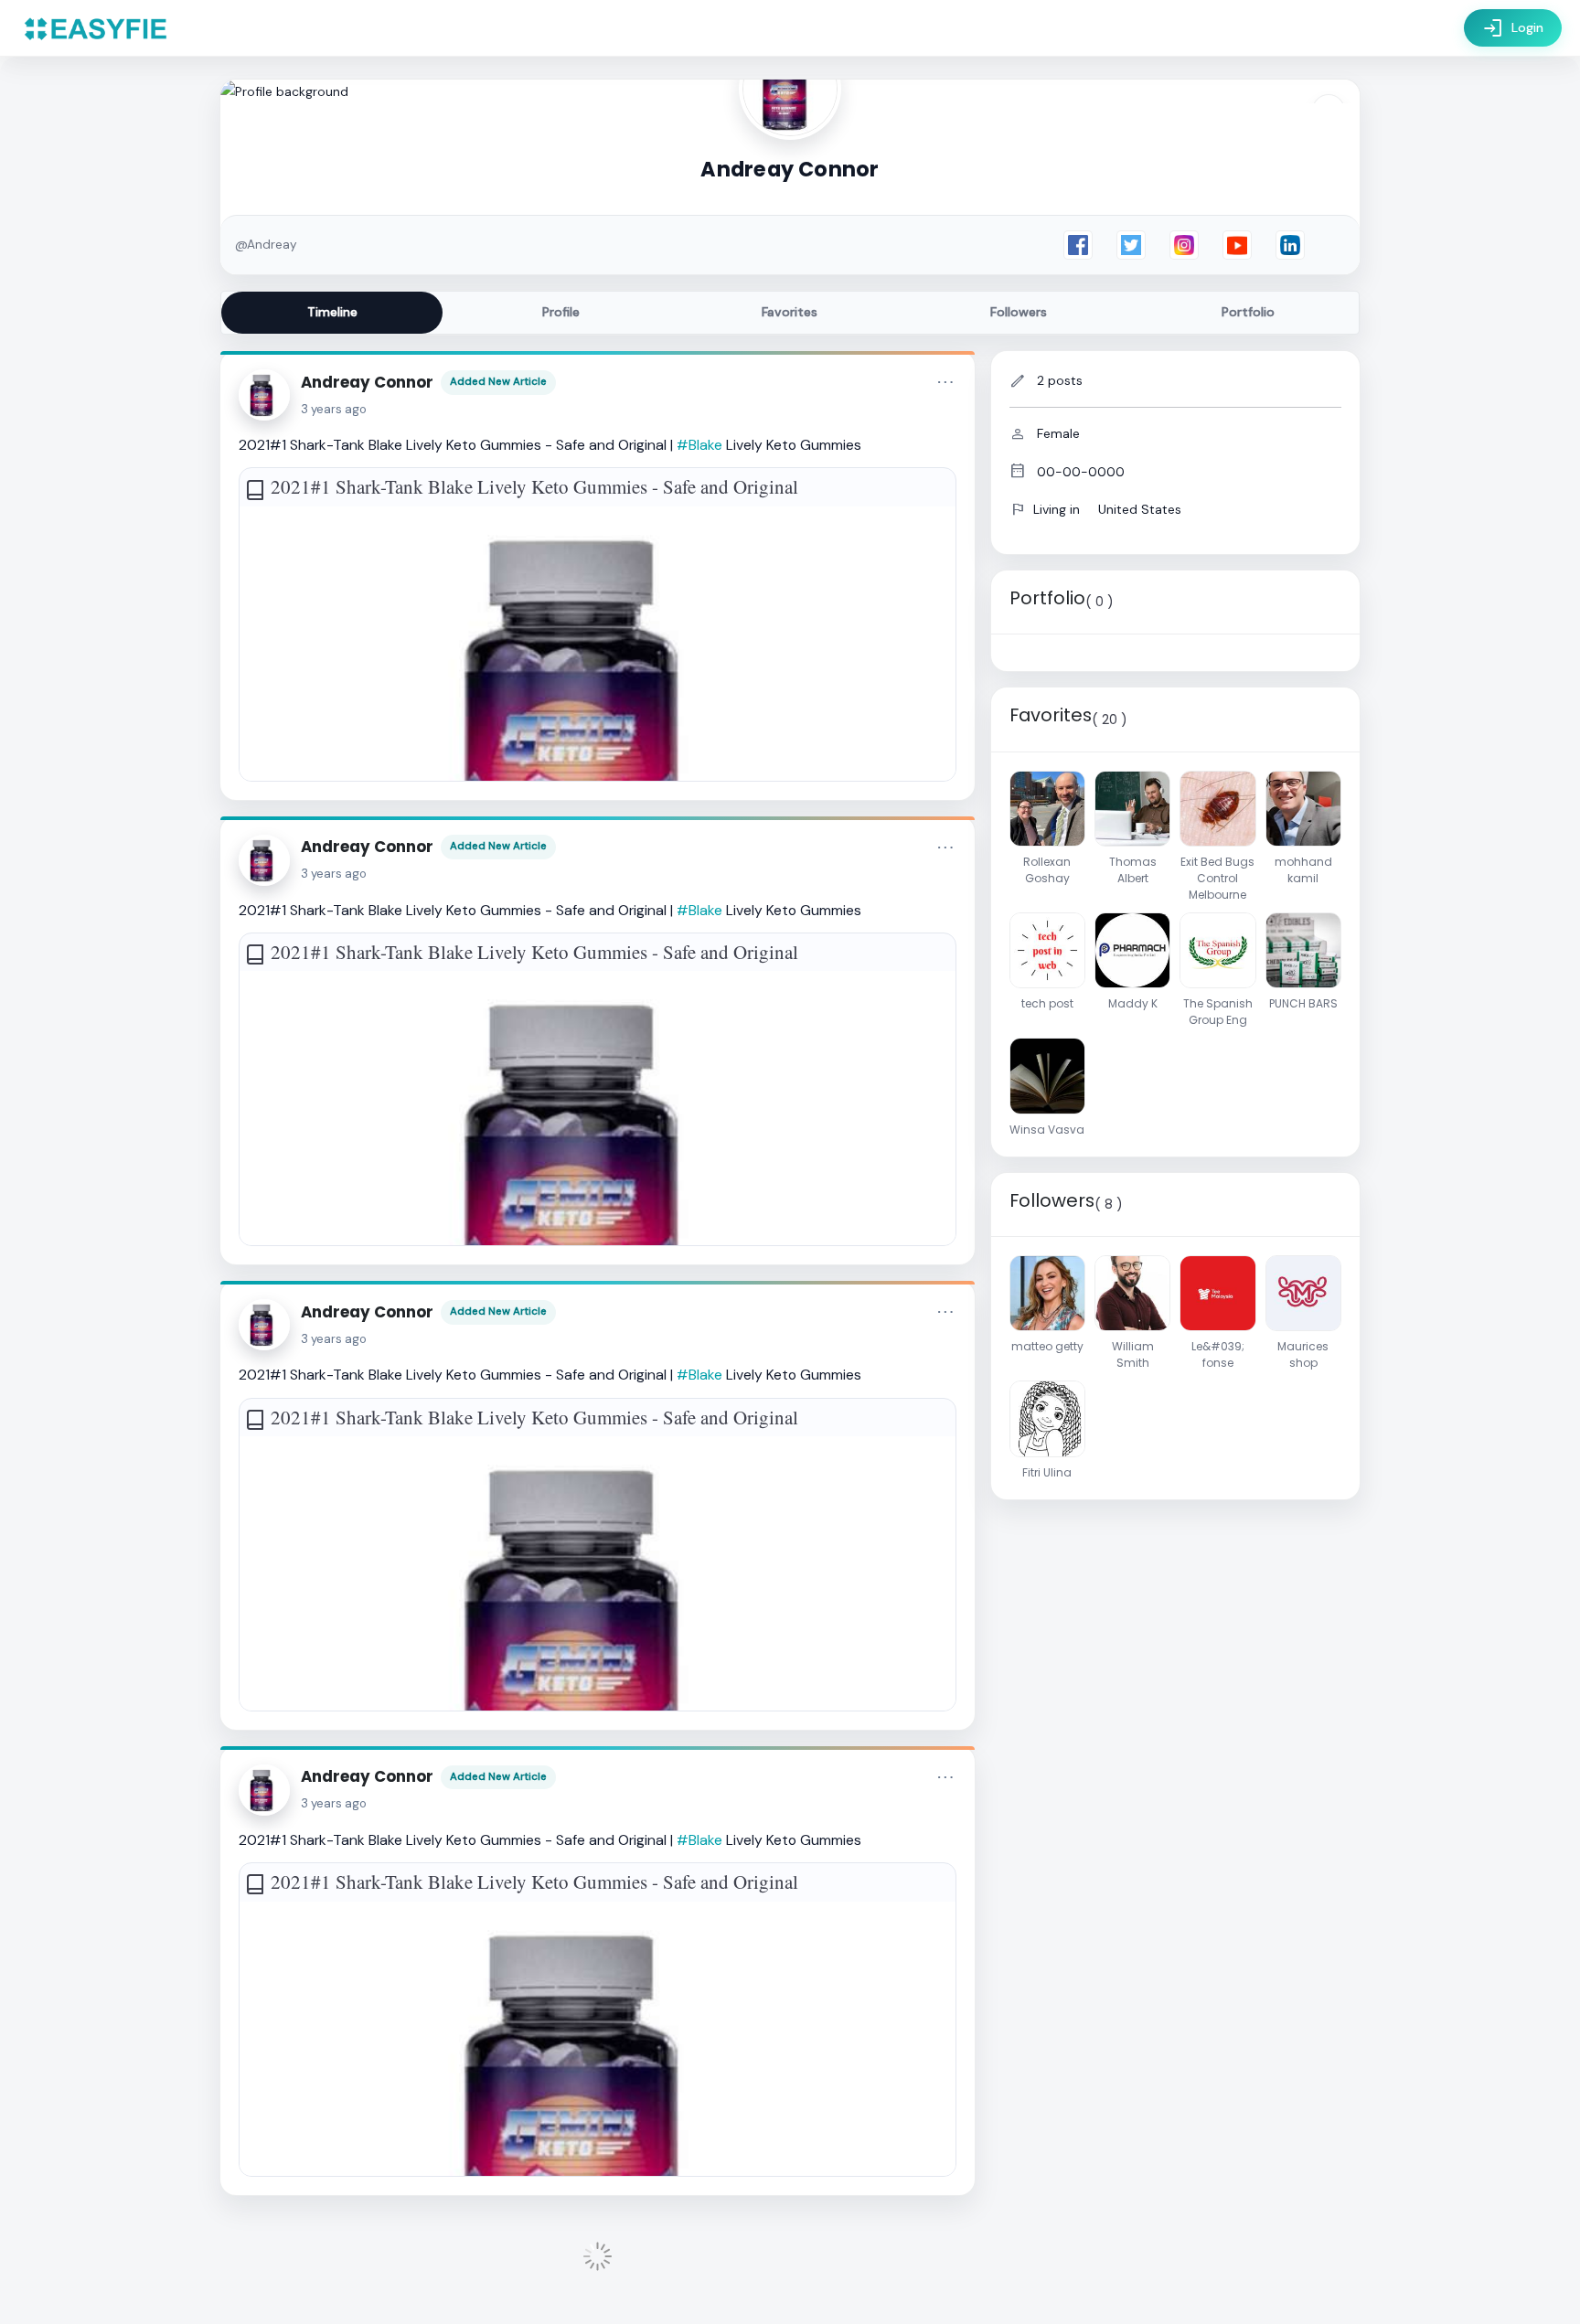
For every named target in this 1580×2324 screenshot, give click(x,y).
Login (1513, 28)
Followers (1019, 312)
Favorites (790, 312)
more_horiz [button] (945, 382)
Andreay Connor (367, 382)
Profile (561, 312)
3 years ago (334, 409)
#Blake (699, 445)
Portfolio (1248, 312)
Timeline (332, 312)
